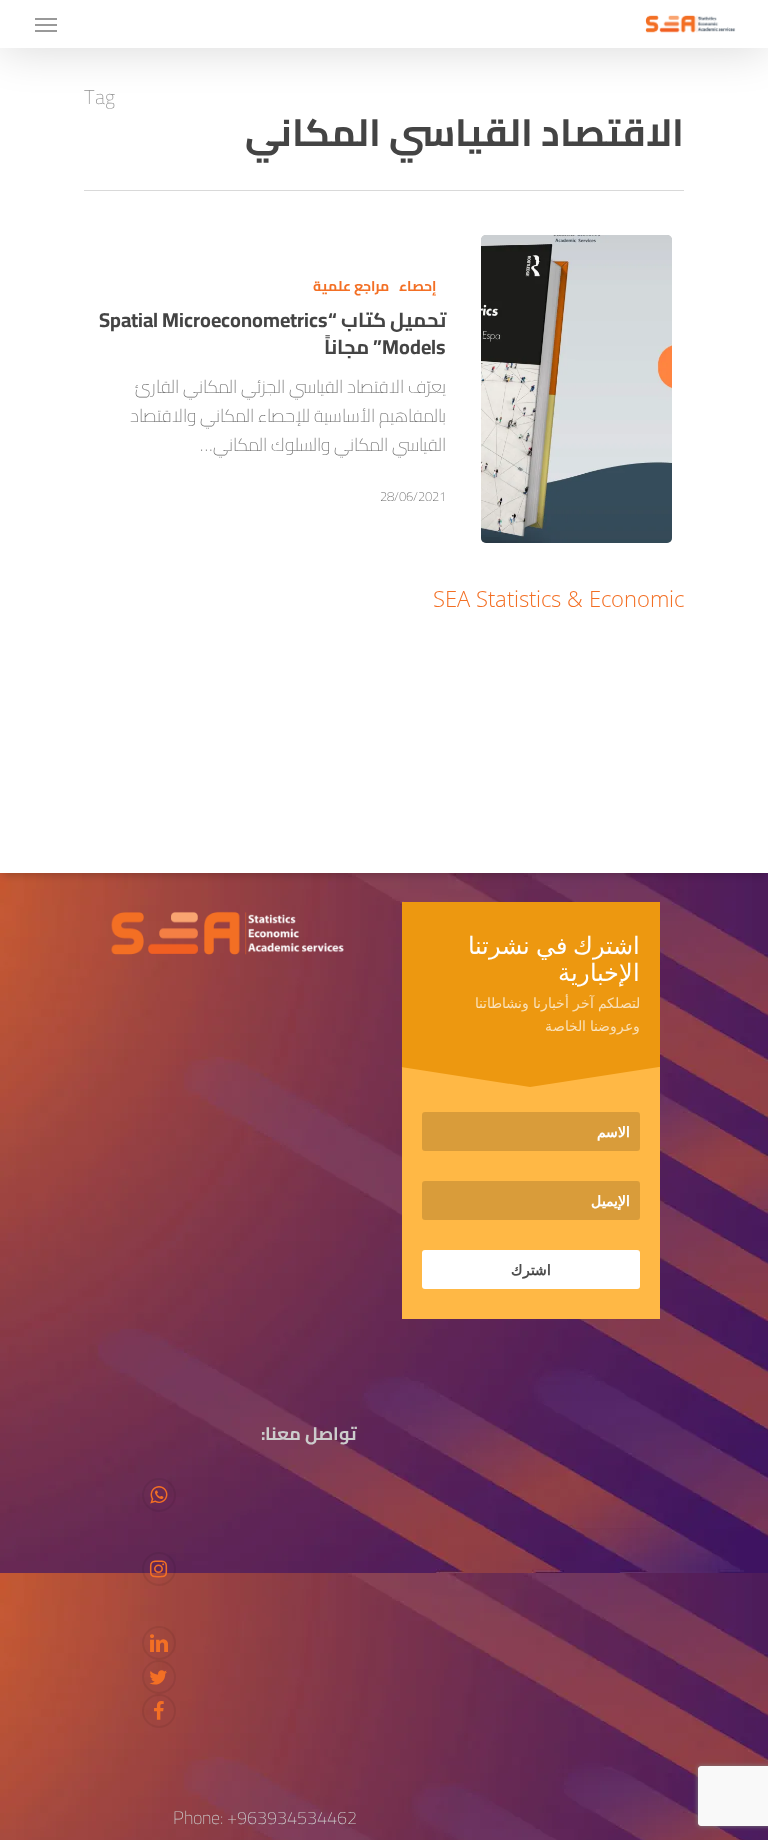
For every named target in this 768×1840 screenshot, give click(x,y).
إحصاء (417, 286)
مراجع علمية (351, 286)
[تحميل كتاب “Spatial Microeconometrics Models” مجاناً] (576, 389)
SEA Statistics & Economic (558, 598)
